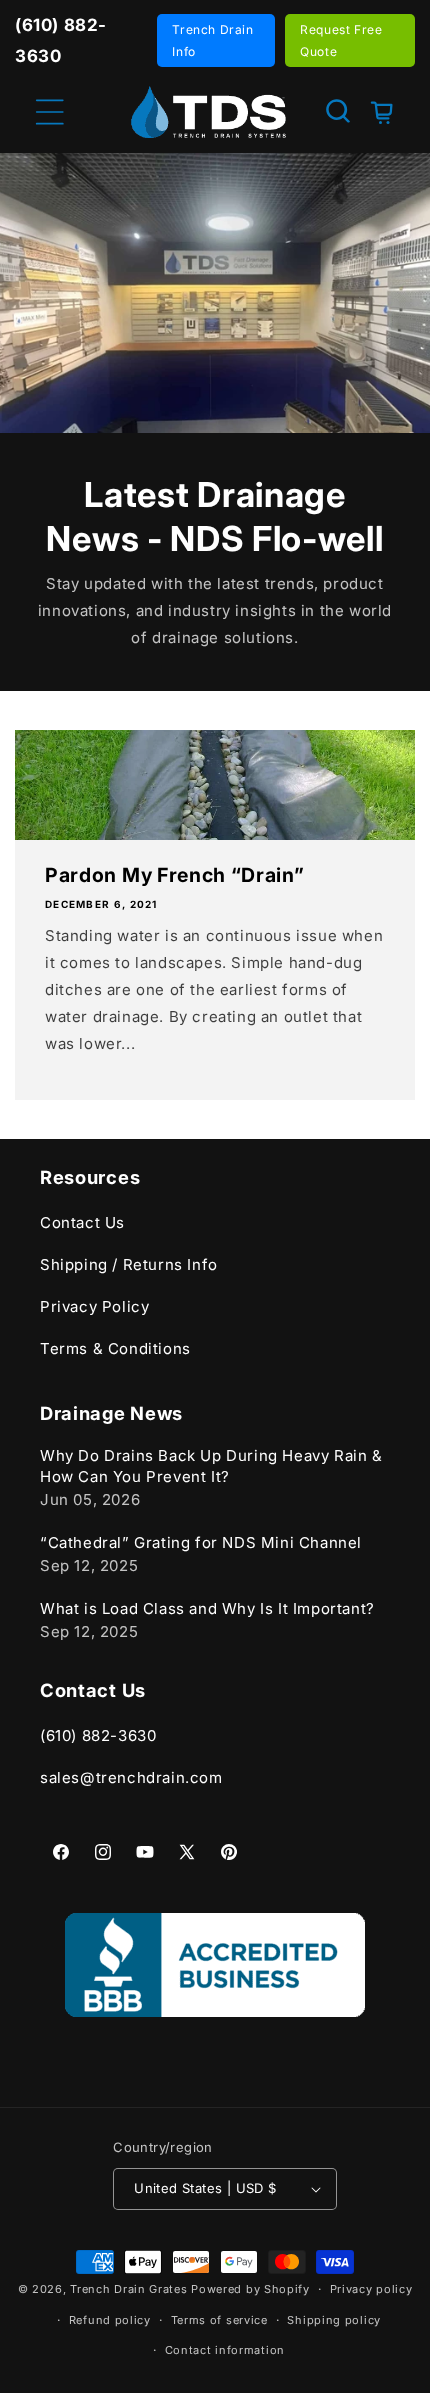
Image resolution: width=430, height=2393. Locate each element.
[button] (338, 111)
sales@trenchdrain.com (131, 1777)
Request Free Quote (341, 40)
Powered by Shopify (250, 2289)
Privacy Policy (94, 1306)
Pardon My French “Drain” (175, 875)
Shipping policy (334, 2320)
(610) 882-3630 (98, 1735)
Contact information (225, 2350)
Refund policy (110, 2320)
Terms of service (219, 2320)
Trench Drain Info (212, 40)
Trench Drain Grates (128, 2289)
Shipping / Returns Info (129, 1264)
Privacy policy (371, 2289)
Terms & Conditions (115, 1348)
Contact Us (82, 1222)
